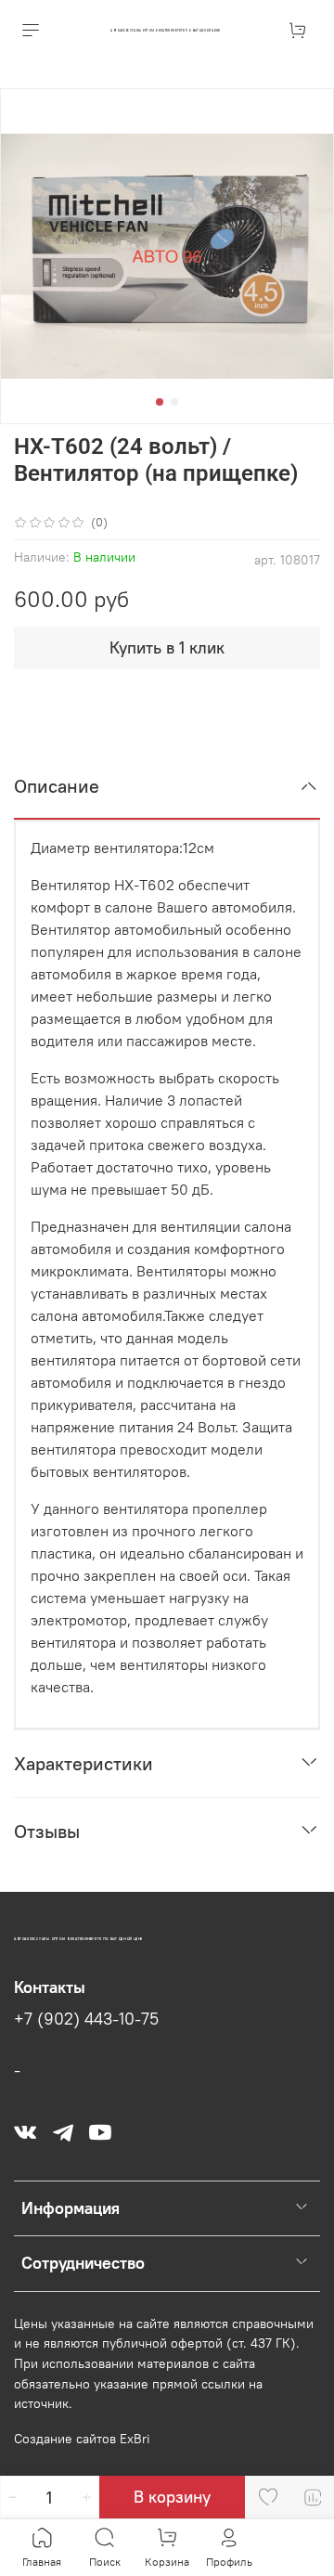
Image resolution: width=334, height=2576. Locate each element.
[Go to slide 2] (174, 402)
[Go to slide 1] (160, 402)
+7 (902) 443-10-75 (86, 2019)
